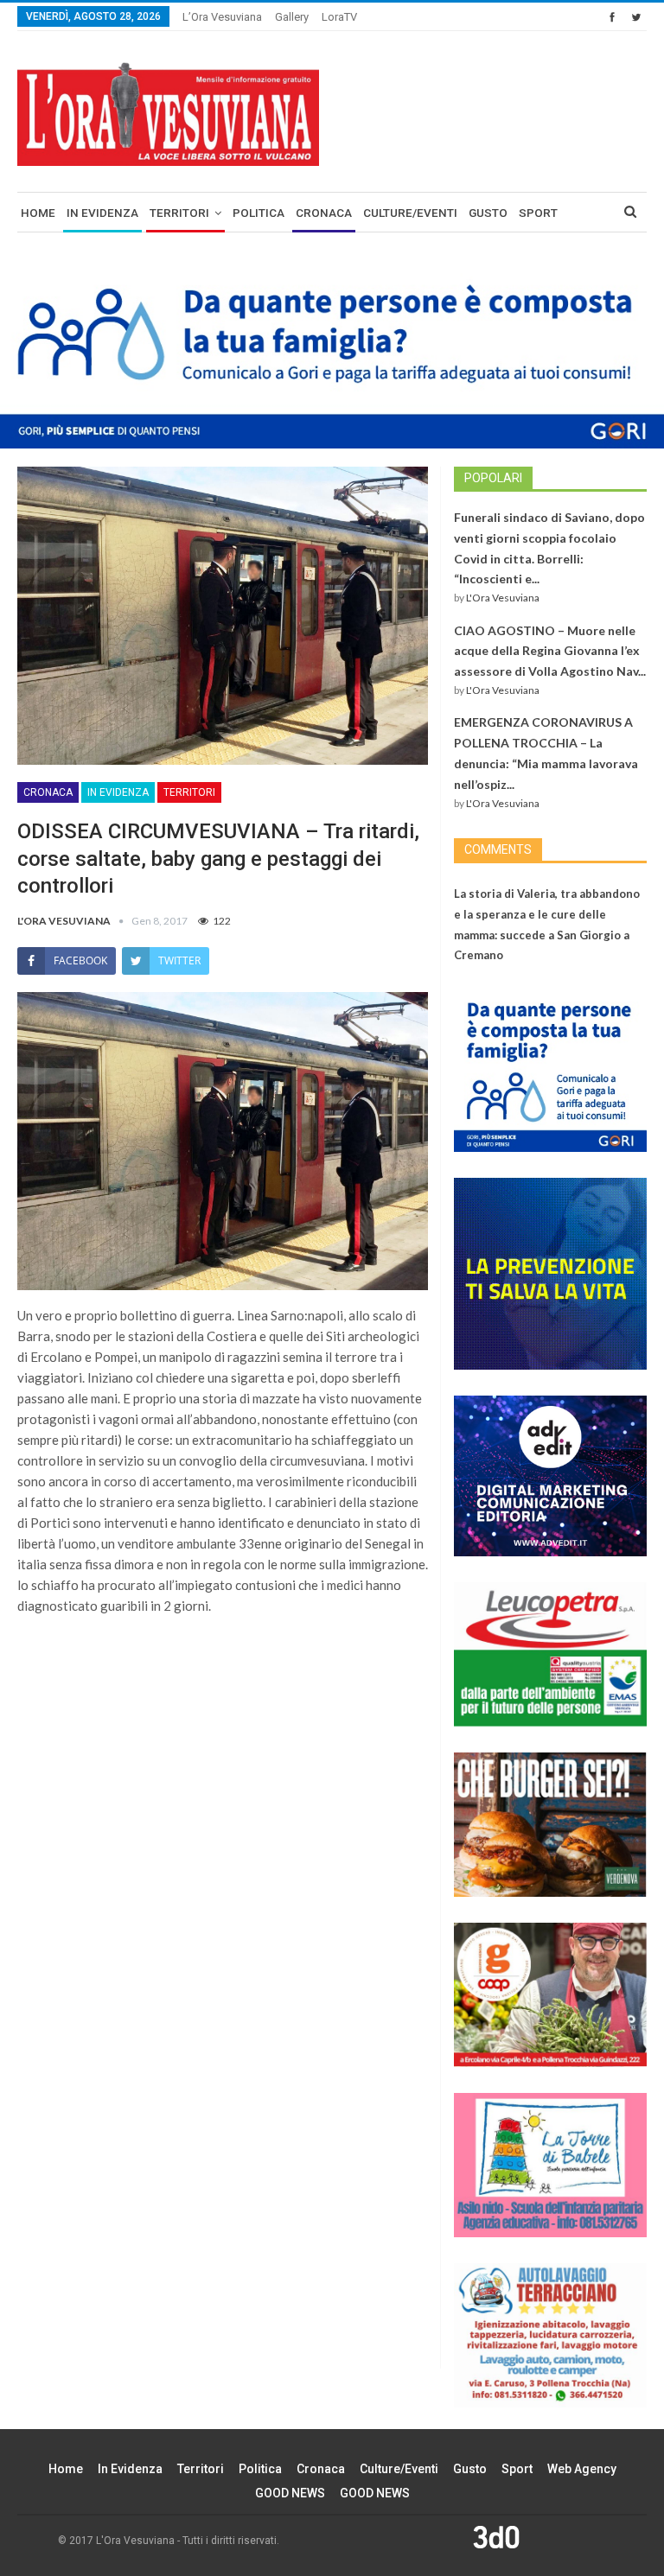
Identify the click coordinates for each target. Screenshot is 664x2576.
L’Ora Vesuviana (222, 17)
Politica (259, 213)
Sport (538, 213)
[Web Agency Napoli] (496, 2536)
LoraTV (339, 17)
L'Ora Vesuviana (503, 598)
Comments (498, 849)
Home (38, 213)
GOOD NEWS (290, 2493)
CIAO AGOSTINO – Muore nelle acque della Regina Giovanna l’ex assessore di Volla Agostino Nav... (550, 651)
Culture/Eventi (410, 213)
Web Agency (582, 2469)
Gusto (488, 213)
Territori (179, 213)
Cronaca (324, 213)
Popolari (493, 478)
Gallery (292, 17)
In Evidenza (102, 213)
